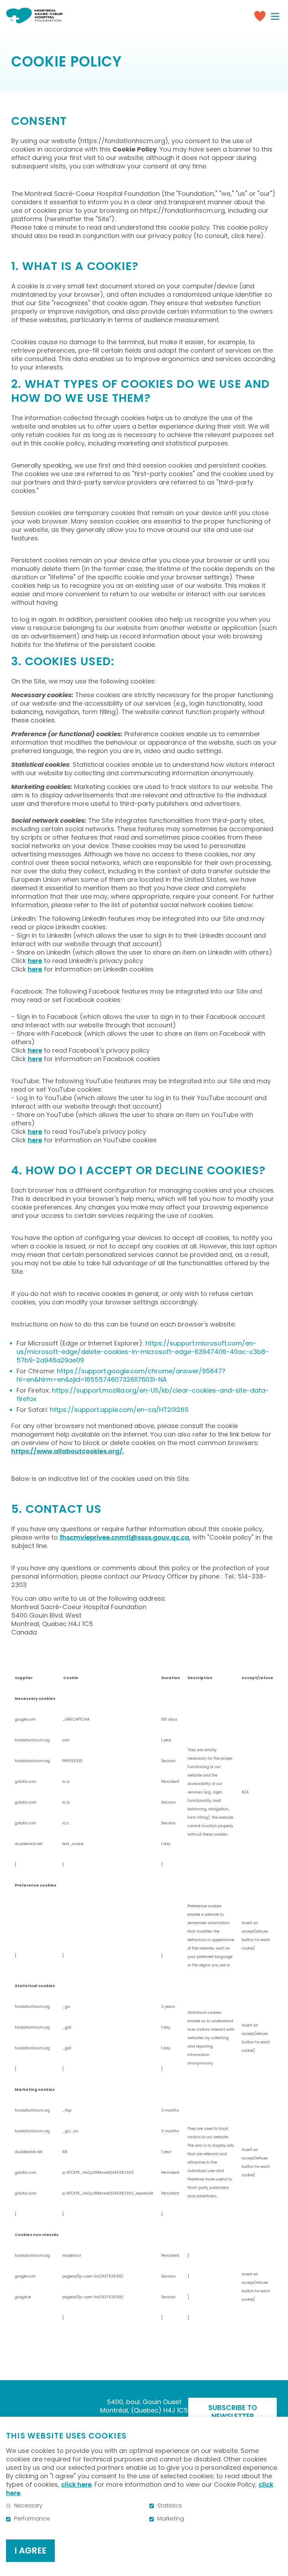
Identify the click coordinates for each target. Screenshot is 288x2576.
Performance (32, 2519)
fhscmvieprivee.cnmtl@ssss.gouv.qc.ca (125, 1537)
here (35, 961)
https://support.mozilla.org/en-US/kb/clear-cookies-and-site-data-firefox (143, 1395)
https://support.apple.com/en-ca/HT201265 (119, 1410)
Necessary (28, 2506)
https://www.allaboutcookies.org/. (68, 1451)
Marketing (171, 2519)
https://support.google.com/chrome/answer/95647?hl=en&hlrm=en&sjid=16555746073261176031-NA (121, 1375)
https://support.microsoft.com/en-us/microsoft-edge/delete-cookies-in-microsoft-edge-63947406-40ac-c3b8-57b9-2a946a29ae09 (143, 1352)
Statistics (170, 2506)
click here (76, 2484)
